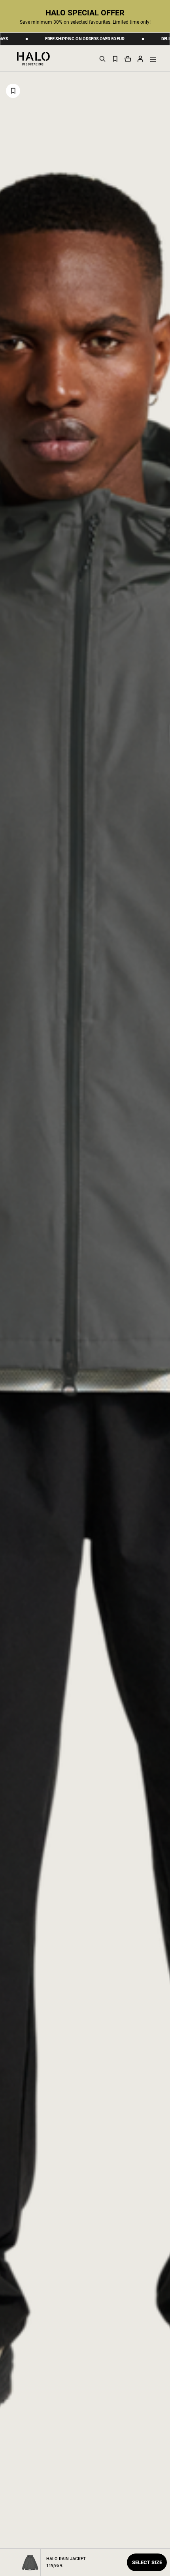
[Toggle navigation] (153, 59)
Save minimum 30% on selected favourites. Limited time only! (85, 22)
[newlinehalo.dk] (33, 58)
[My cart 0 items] (128, 59)
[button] (140, 58)
